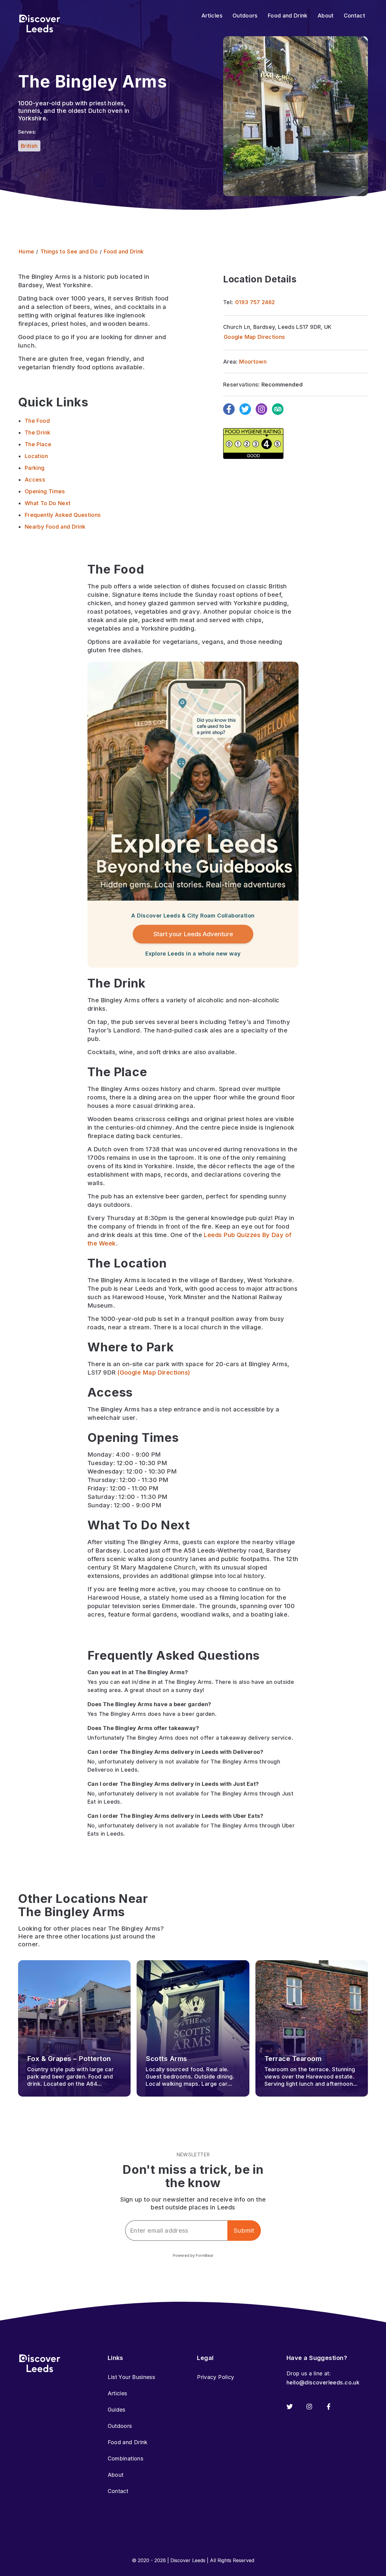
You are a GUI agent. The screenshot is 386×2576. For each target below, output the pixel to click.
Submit (244, 2231)
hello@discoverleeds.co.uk (323, 2382)
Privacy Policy (215, 2377)
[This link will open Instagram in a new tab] (309, 2407)
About (116, 2475)
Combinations (125, 2458)
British (29, 146)
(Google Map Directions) (154, 1372)
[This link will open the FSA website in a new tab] (253, 444)
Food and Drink (128, 2442)
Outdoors (120, 2426)
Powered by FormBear (193, 2255)
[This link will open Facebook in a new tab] (329, 2407)
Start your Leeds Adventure (193, 934)
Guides (117, 2410)
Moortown (253, 362)
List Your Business (131, 2377)
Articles (117, 2393)
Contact (118, 2491)
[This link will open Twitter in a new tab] (290, 2407)
